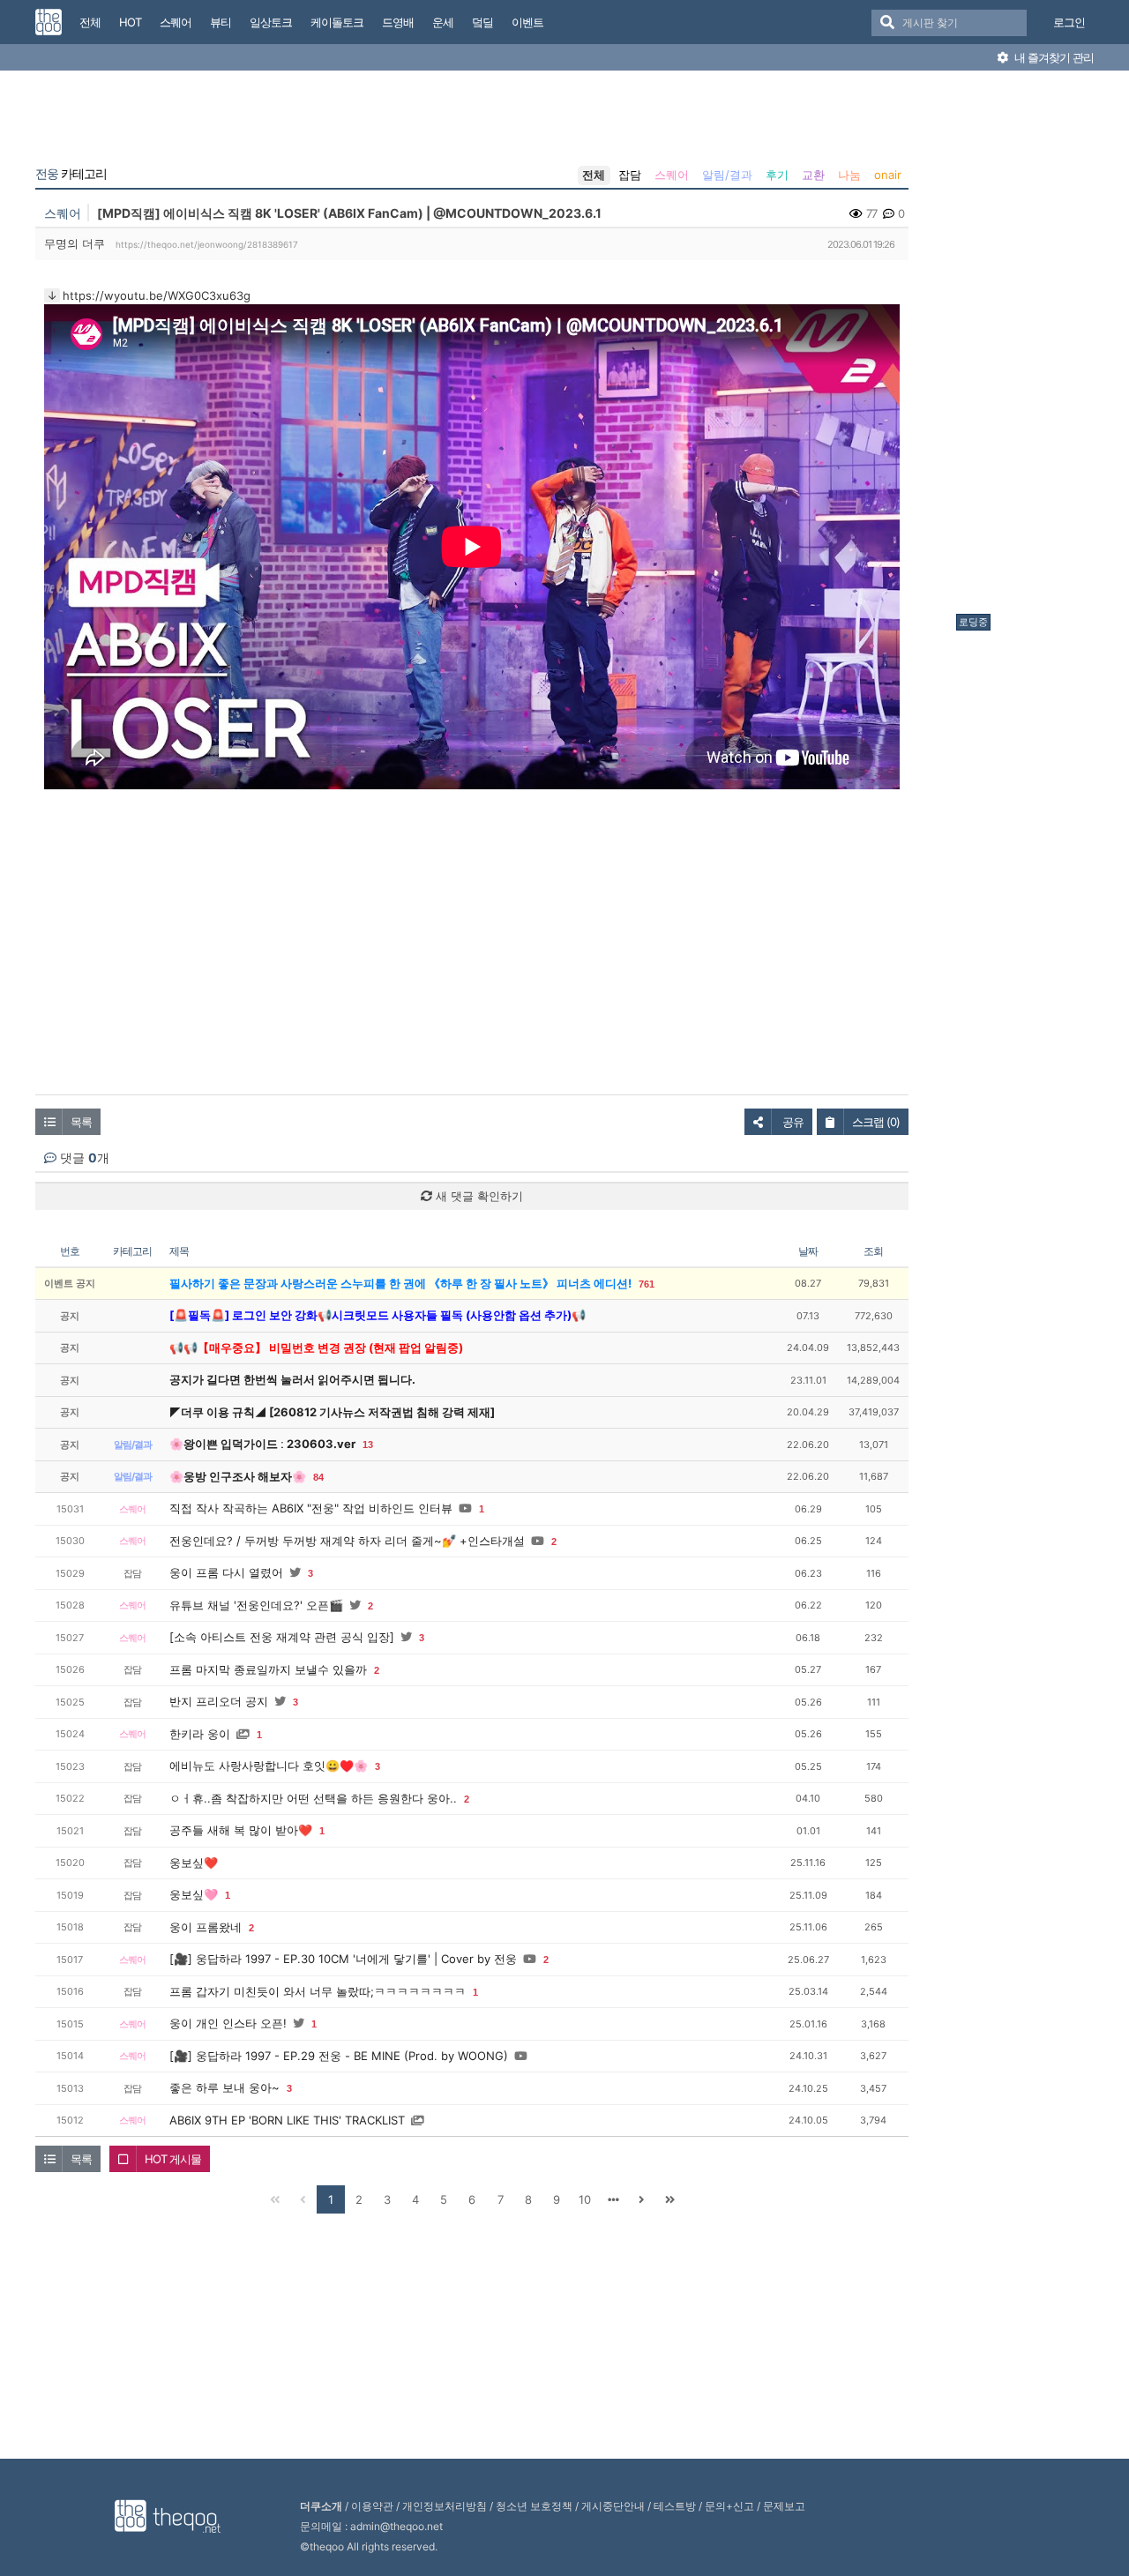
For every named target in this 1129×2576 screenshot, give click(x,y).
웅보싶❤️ (194, 1863)
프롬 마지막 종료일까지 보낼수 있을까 (268, 1669)
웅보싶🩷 (194, 1894)
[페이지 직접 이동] (613, 2199)
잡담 (630, 175)
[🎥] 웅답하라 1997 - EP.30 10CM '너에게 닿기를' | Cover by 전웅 (343, 1959)
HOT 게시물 (173, 2159)
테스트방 (675, 2506)
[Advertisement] (1027, 347)
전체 (594, 175)
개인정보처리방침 (445, 2506)
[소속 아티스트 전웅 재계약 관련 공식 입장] (282, 1637)
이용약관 (372, 2506)
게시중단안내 (613, 2506)
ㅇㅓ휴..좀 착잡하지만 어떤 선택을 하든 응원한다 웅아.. (313, 1798)
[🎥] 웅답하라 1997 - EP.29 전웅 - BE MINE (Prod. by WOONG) (339, 2056)
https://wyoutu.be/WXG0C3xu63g (157, 295)
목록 (81, 1122)
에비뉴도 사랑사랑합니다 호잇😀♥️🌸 (269, 1766)
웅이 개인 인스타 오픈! (228, 2023)
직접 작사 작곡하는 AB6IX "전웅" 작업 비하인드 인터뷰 (311, 1508)
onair (888, 175)
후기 (777, 175)
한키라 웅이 (200, 1734)
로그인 (1069, 22)
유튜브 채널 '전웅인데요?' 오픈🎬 (256, 1605)
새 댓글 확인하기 (478, 1196)
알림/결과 (727, 175)
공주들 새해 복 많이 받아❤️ (241, 1830)
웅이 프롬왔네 (206, 1927)
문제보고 (784, 2506)
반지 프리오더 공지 (219, 1701)
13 (368, 1445)
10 (585, 2199)
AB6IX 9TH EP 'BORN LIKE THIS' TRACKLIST (287, 2120)
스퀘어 (672, 175)
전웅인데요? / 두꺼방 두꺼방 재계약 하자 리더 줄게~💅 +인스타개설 (347, 1541)
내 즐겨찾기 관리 (1053, 57)
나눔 (849, 175)
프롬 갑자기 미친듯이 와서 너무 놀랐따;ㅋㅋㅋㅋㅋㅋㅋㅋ (318, 1991)
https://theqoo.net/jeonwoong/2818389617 (207, 244)
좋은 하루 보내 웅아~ (224, 2087)
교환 (813, 175)
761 (647, 1284)
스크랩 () (876, 1122)
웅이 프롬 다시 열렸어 (226, 1572)
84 (318, 1477)
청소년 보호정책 (534, 2506)
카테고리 (71, 174)
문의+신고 (729, 2506)
